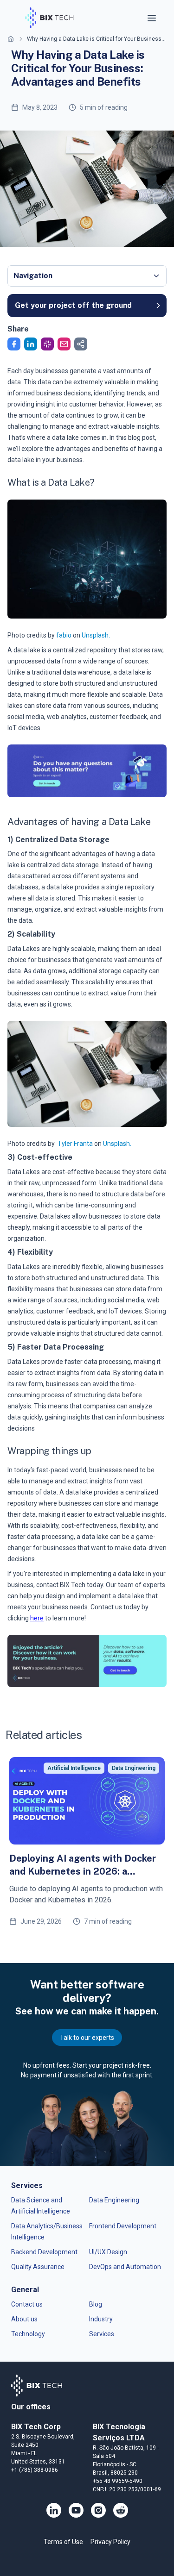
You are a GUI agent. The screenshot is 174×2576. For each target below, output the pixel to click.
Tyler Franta (75, 1144)
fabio (64, 635)
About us (24, 2319)
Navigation (33, 276)
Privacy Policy (110, 2542)
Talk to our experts (87, 2038)
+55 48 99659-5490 (118, 2481)
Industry (101, 2319)
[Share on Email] (64, 344)
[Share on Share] (81, 344)
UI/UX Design (108, 2252)
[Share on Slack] (47, 344)
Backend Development (44, 2252)
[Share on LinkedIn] (31, 344)
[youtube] (76, 2510)
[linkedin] (54, 2510)
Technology (28, 2334)
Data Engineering (114, 2200)
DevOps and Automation (125, 2267)
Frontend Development (123, 2226)
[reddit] (121, 2510)
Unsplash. (96, 635)
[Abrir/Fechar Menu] (153, 18)
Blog (96, 2304)
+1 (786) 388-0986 (35, 2470)
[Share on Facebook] (14, 344)
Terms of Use (63, 2542)
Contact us (27, 2304)
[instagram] (98, 2510)
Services (102, 2334)
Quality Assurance (38, 2267)
